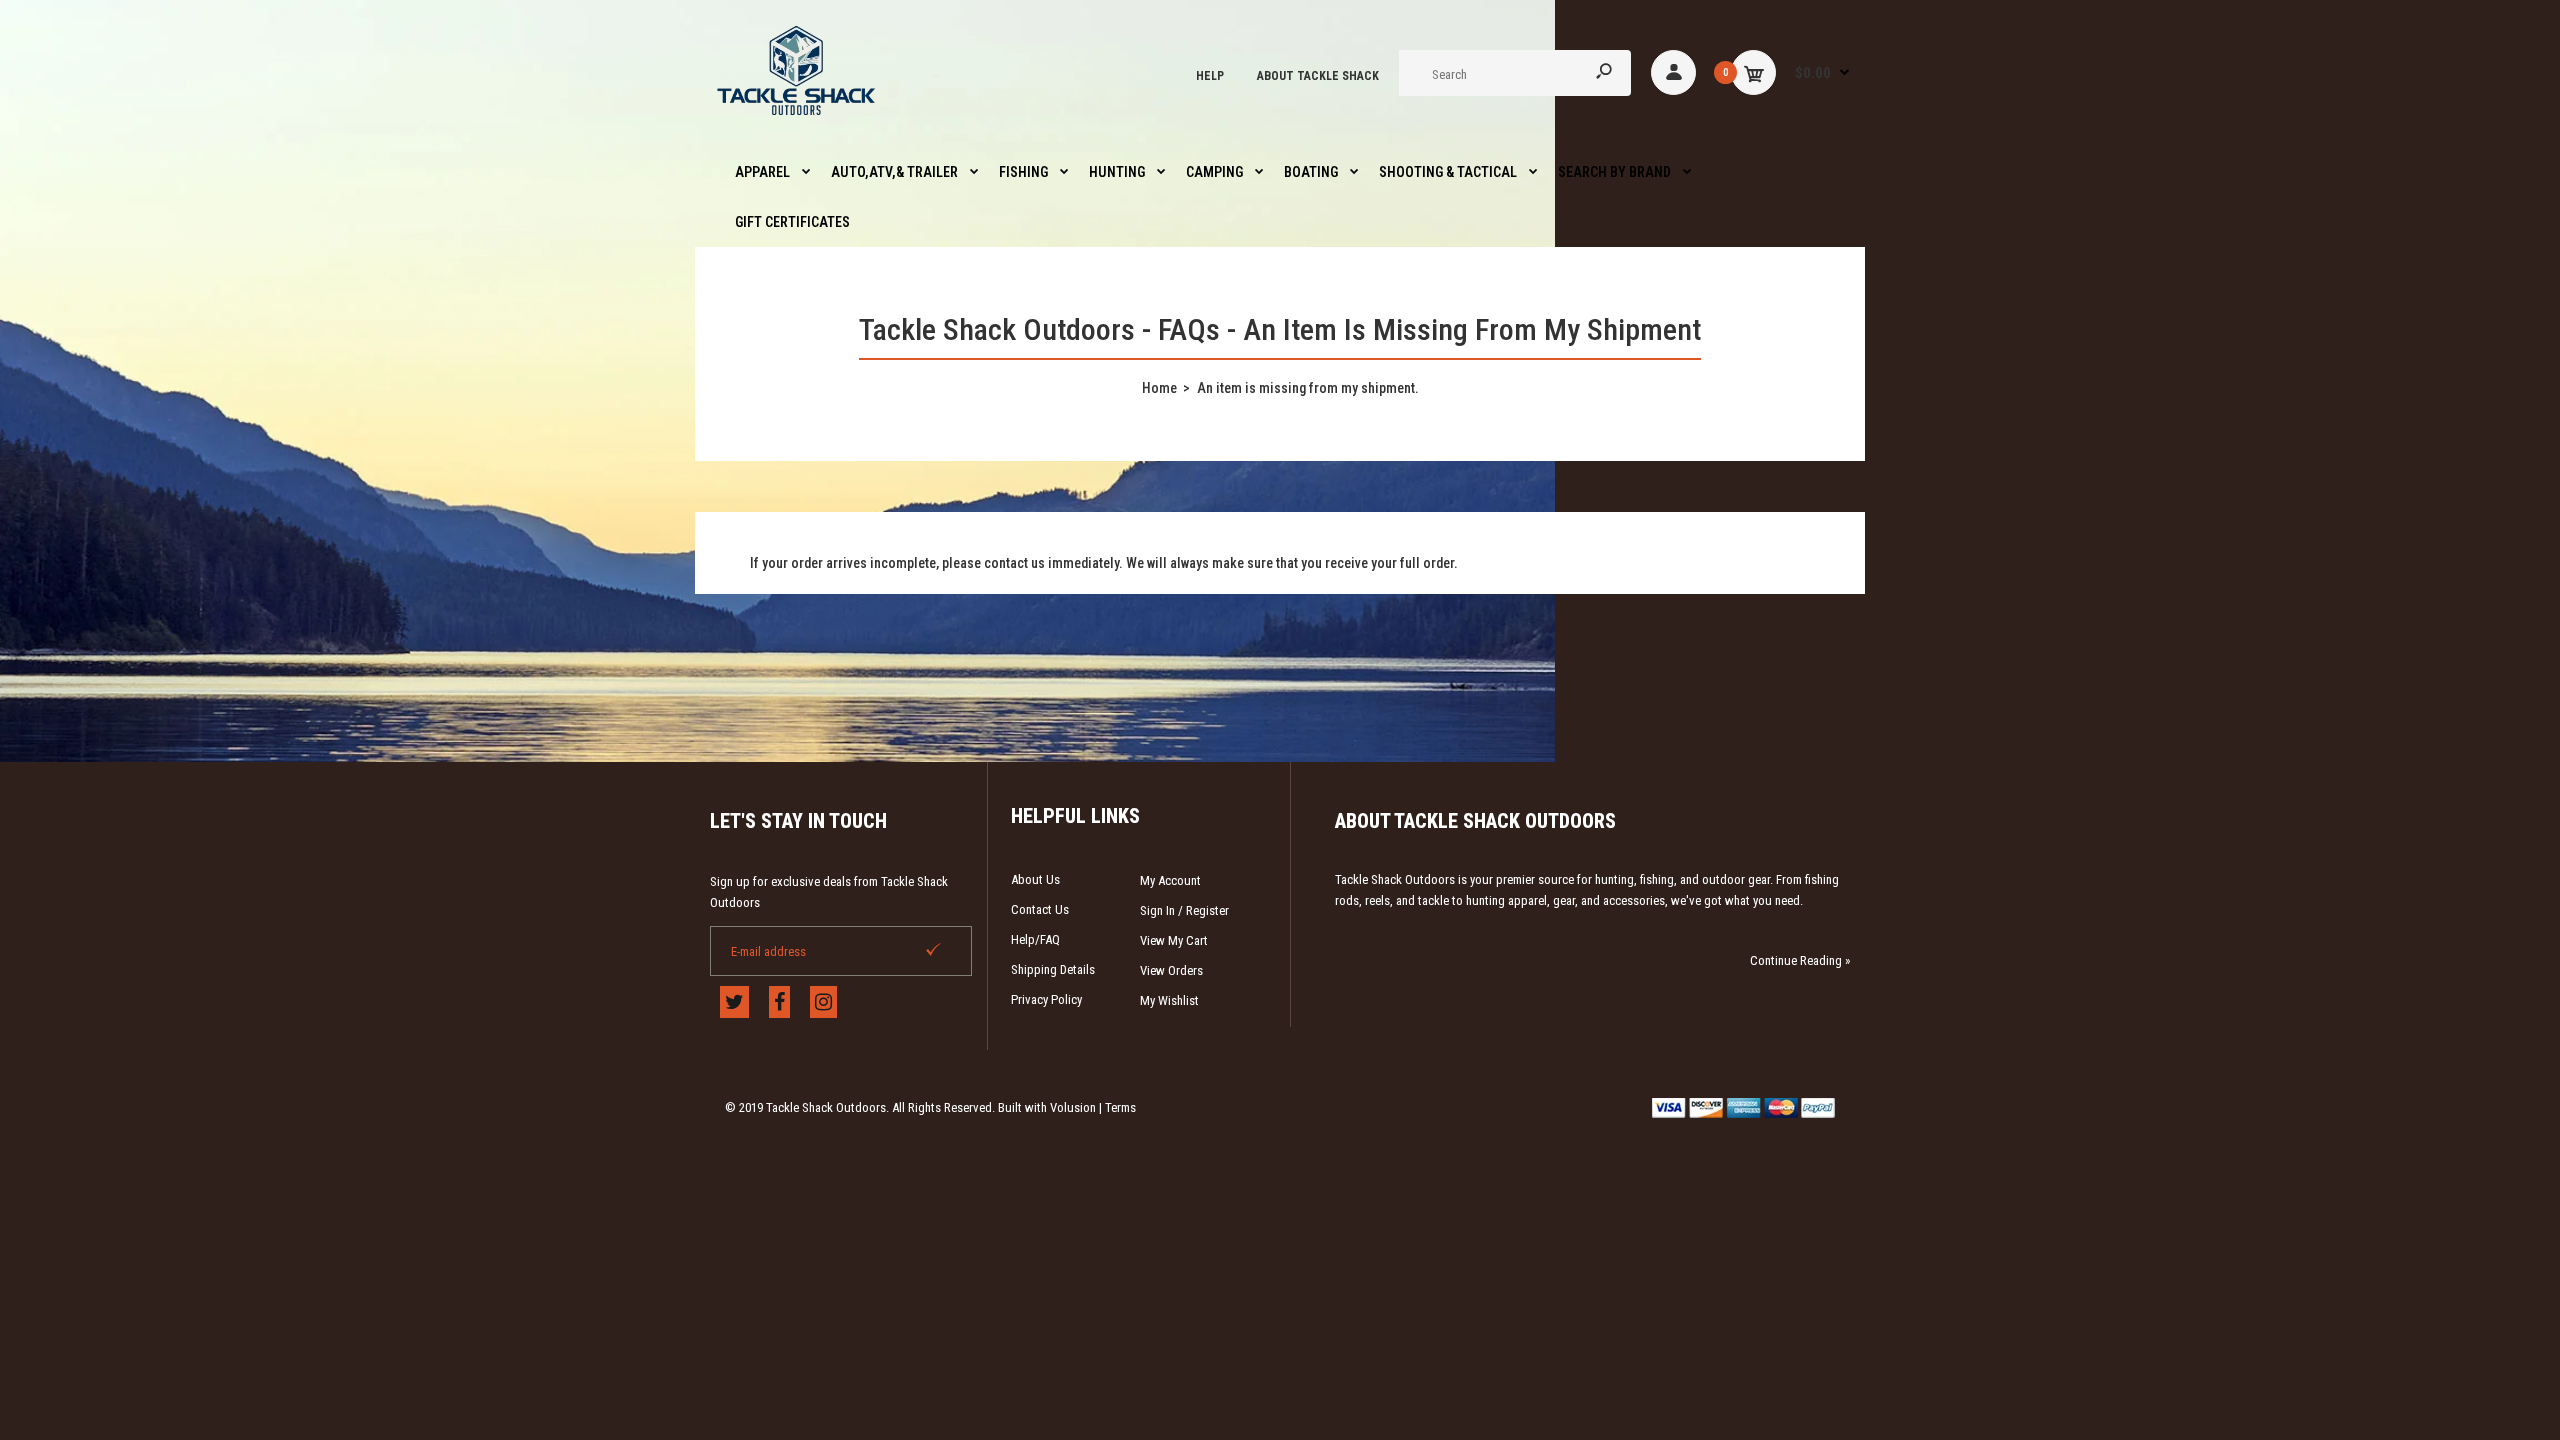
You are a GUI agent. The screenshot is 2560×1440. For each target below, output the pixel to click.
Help (1210, 76)
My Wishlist (1169, 1000)
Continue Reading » (1800, 960)
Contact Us (1040, 909)
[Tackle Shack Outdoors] (797, 120)
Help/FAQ (1035, 939)
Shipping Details (1053, 969)
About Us (1035, 879)
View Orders (1171, 970)
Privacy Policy (1046, 999)
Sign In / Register (1184, 910)
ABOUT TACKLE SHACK (1318, 76)
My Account (1170, 880)
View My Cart (1174, 940)
